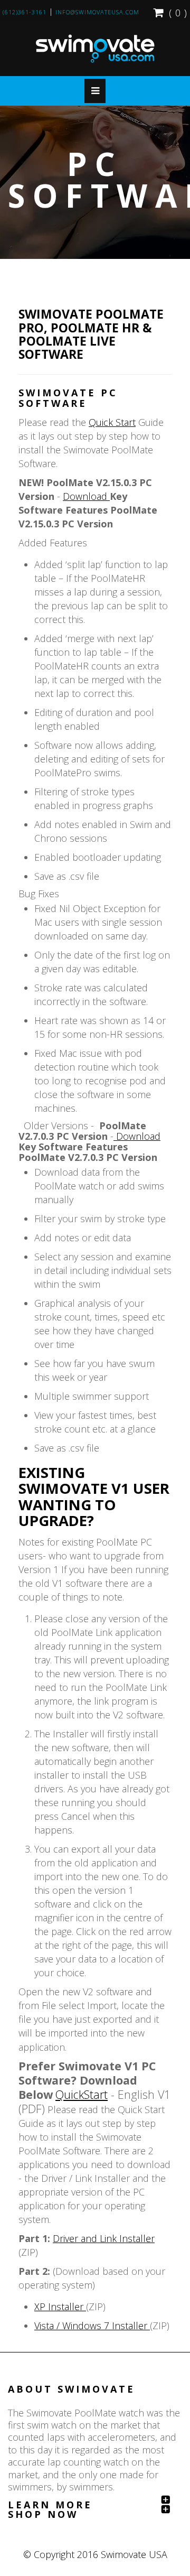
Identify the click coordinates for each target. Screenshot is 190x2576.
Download (86, 496)
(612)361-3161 (25, 12)
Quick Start (112, 422)
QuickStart (82, 2094)
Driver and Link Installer (104, 2238)
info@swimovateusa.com (97, 12)
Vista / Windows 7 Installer (92, 2326)
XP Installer (60, 2307)
